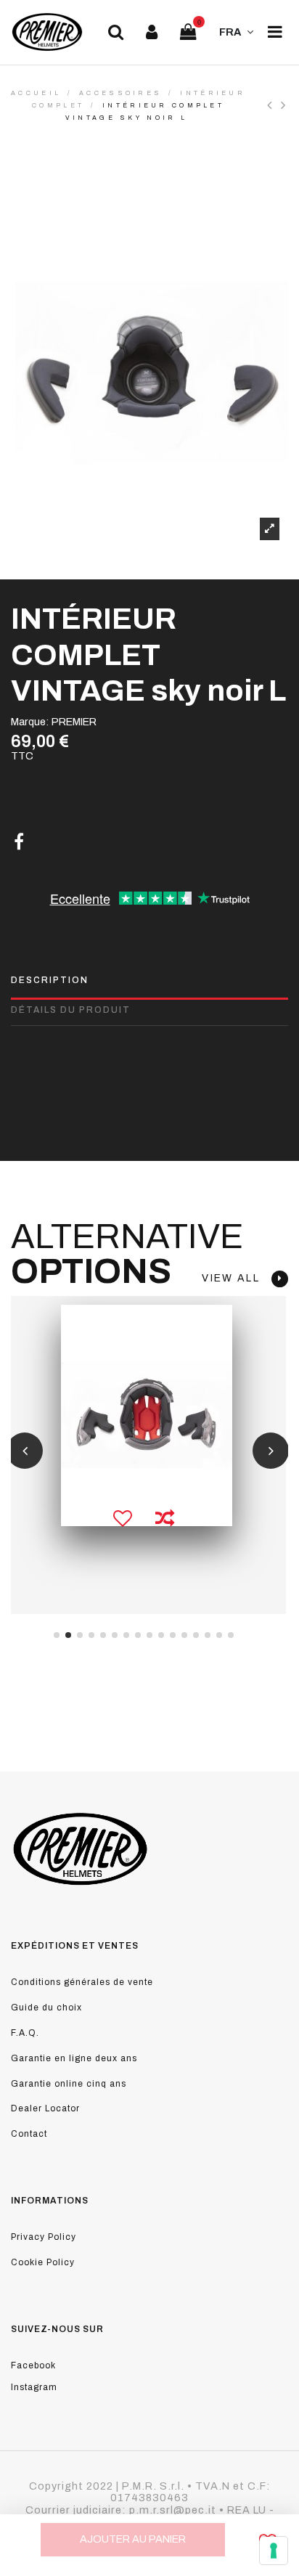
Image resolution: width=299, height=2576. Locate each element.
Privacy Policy (44, 2237)
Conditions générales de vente (82, 1982)
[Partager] (19, 842)
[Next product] (284, 105)
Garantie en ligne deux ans (74, 2058)
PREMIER (74, 722)
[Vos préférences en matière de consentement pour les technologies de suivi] (274, 2551)
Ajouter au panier (133, 2539)
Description (50, 980)
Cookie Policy (43, 2262)
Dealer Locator (45, 2108)
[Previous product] (274, 105)
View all (237, 1278)
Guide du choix (46, 2008)
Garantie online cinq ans (69, 2084)
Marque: (30, 722)
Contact (29, 2134)
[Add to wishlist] (123, 1520)
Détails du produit (71, 1010)
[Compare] (164, 1520)
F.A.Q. (25, 2033)
